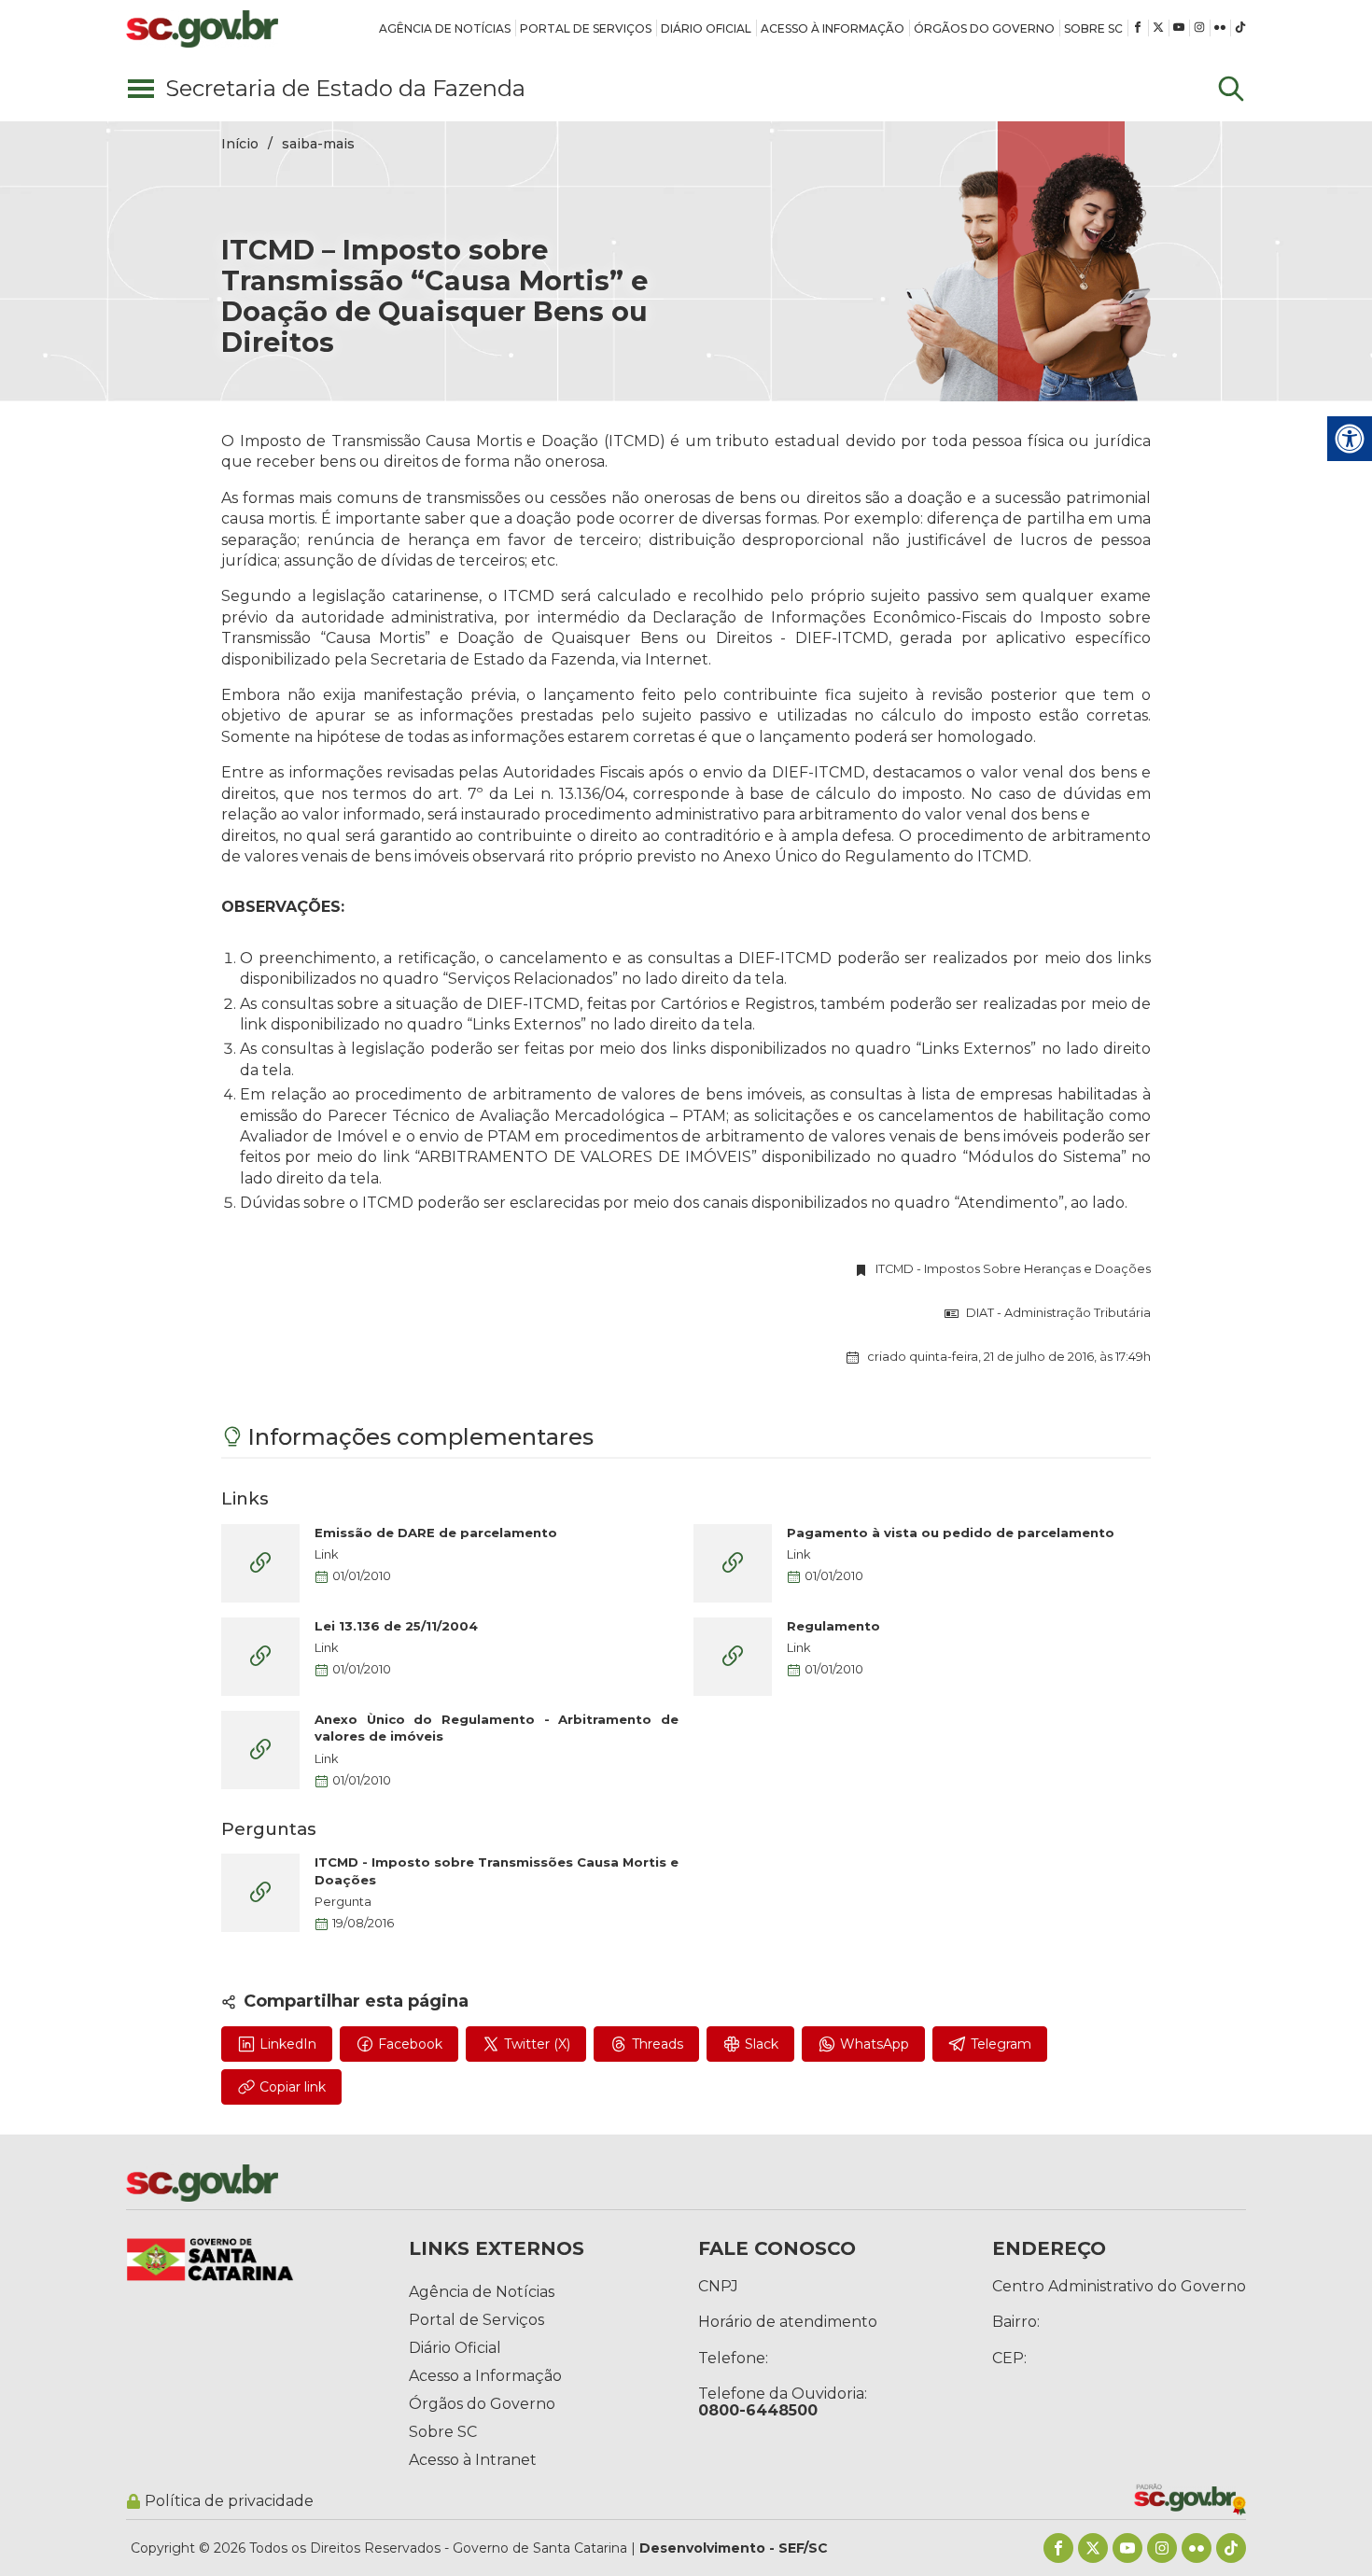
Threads (658, 2044)
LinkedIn (288, 2044)
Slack (762, 2044)
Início (240, 144)
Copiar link (293, 2087)
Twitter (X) (537, 2044)
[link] (445, 28)
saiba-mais (318, 144)
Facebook (410, 2044)
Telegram (1001, 2044)
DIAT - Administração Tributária (1058, 1313)
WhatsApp (875, 2044)
